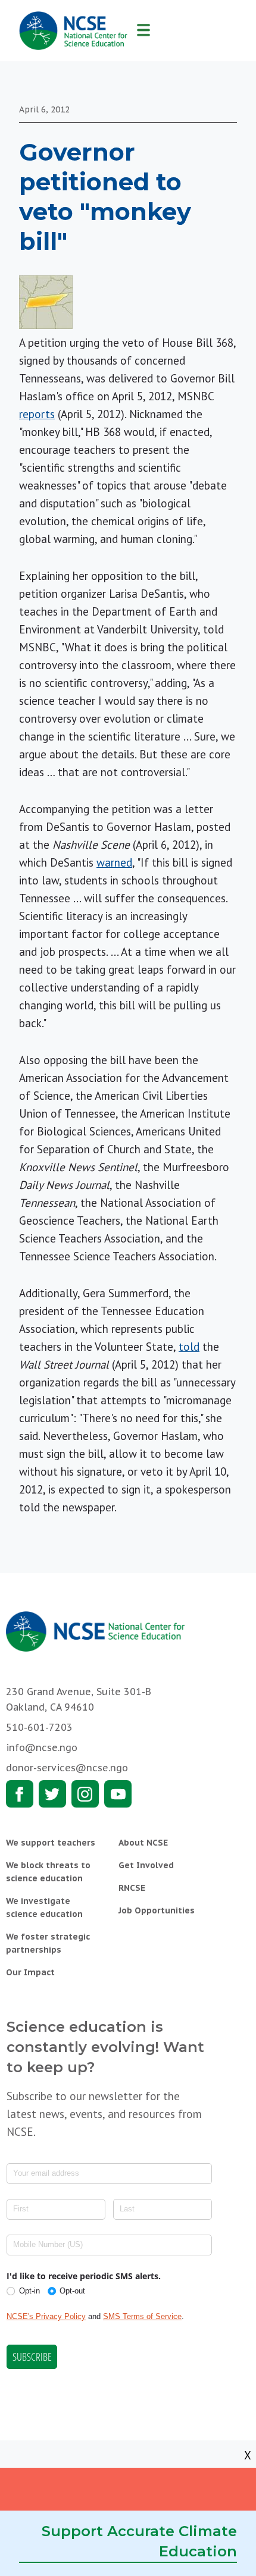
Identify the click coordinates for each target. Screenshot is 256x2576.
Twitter (52, 1794)
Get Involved (146, 1865)
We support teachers (51, 1843)
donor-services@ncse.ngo (67, 1768)
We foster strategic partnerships (48, 1943)
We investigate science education (44, 1907)
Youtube (118, 1794)
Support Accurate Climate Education (139, 2541)
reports (37, 414)
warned (114, 862)
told (189, 1347)
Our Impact (30, 1972)
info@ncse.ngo (42, 1747)
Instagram (85, 1794)
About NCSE (143, 1843)
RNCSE (132, 1888)
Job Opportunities (157, 1910)
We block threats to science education (48, 1872)
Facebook (20, 1794)
